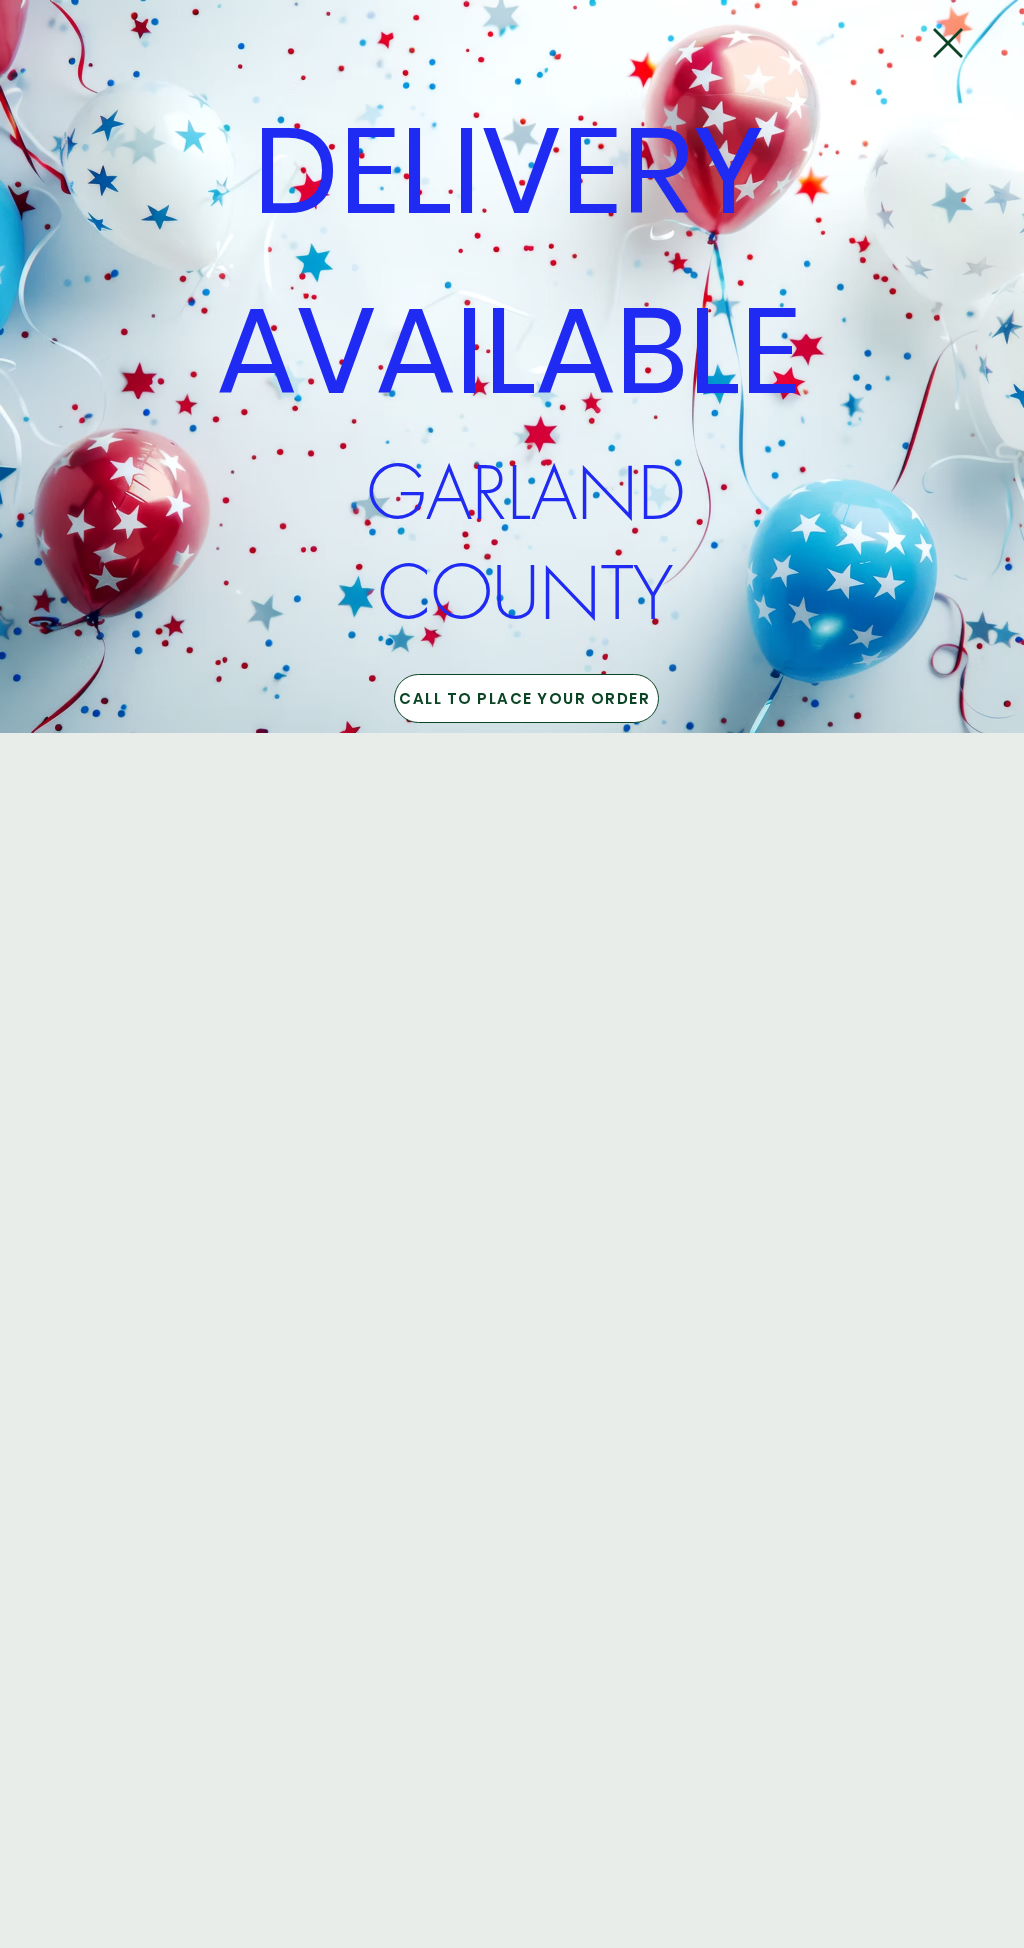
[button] (948, 43)
